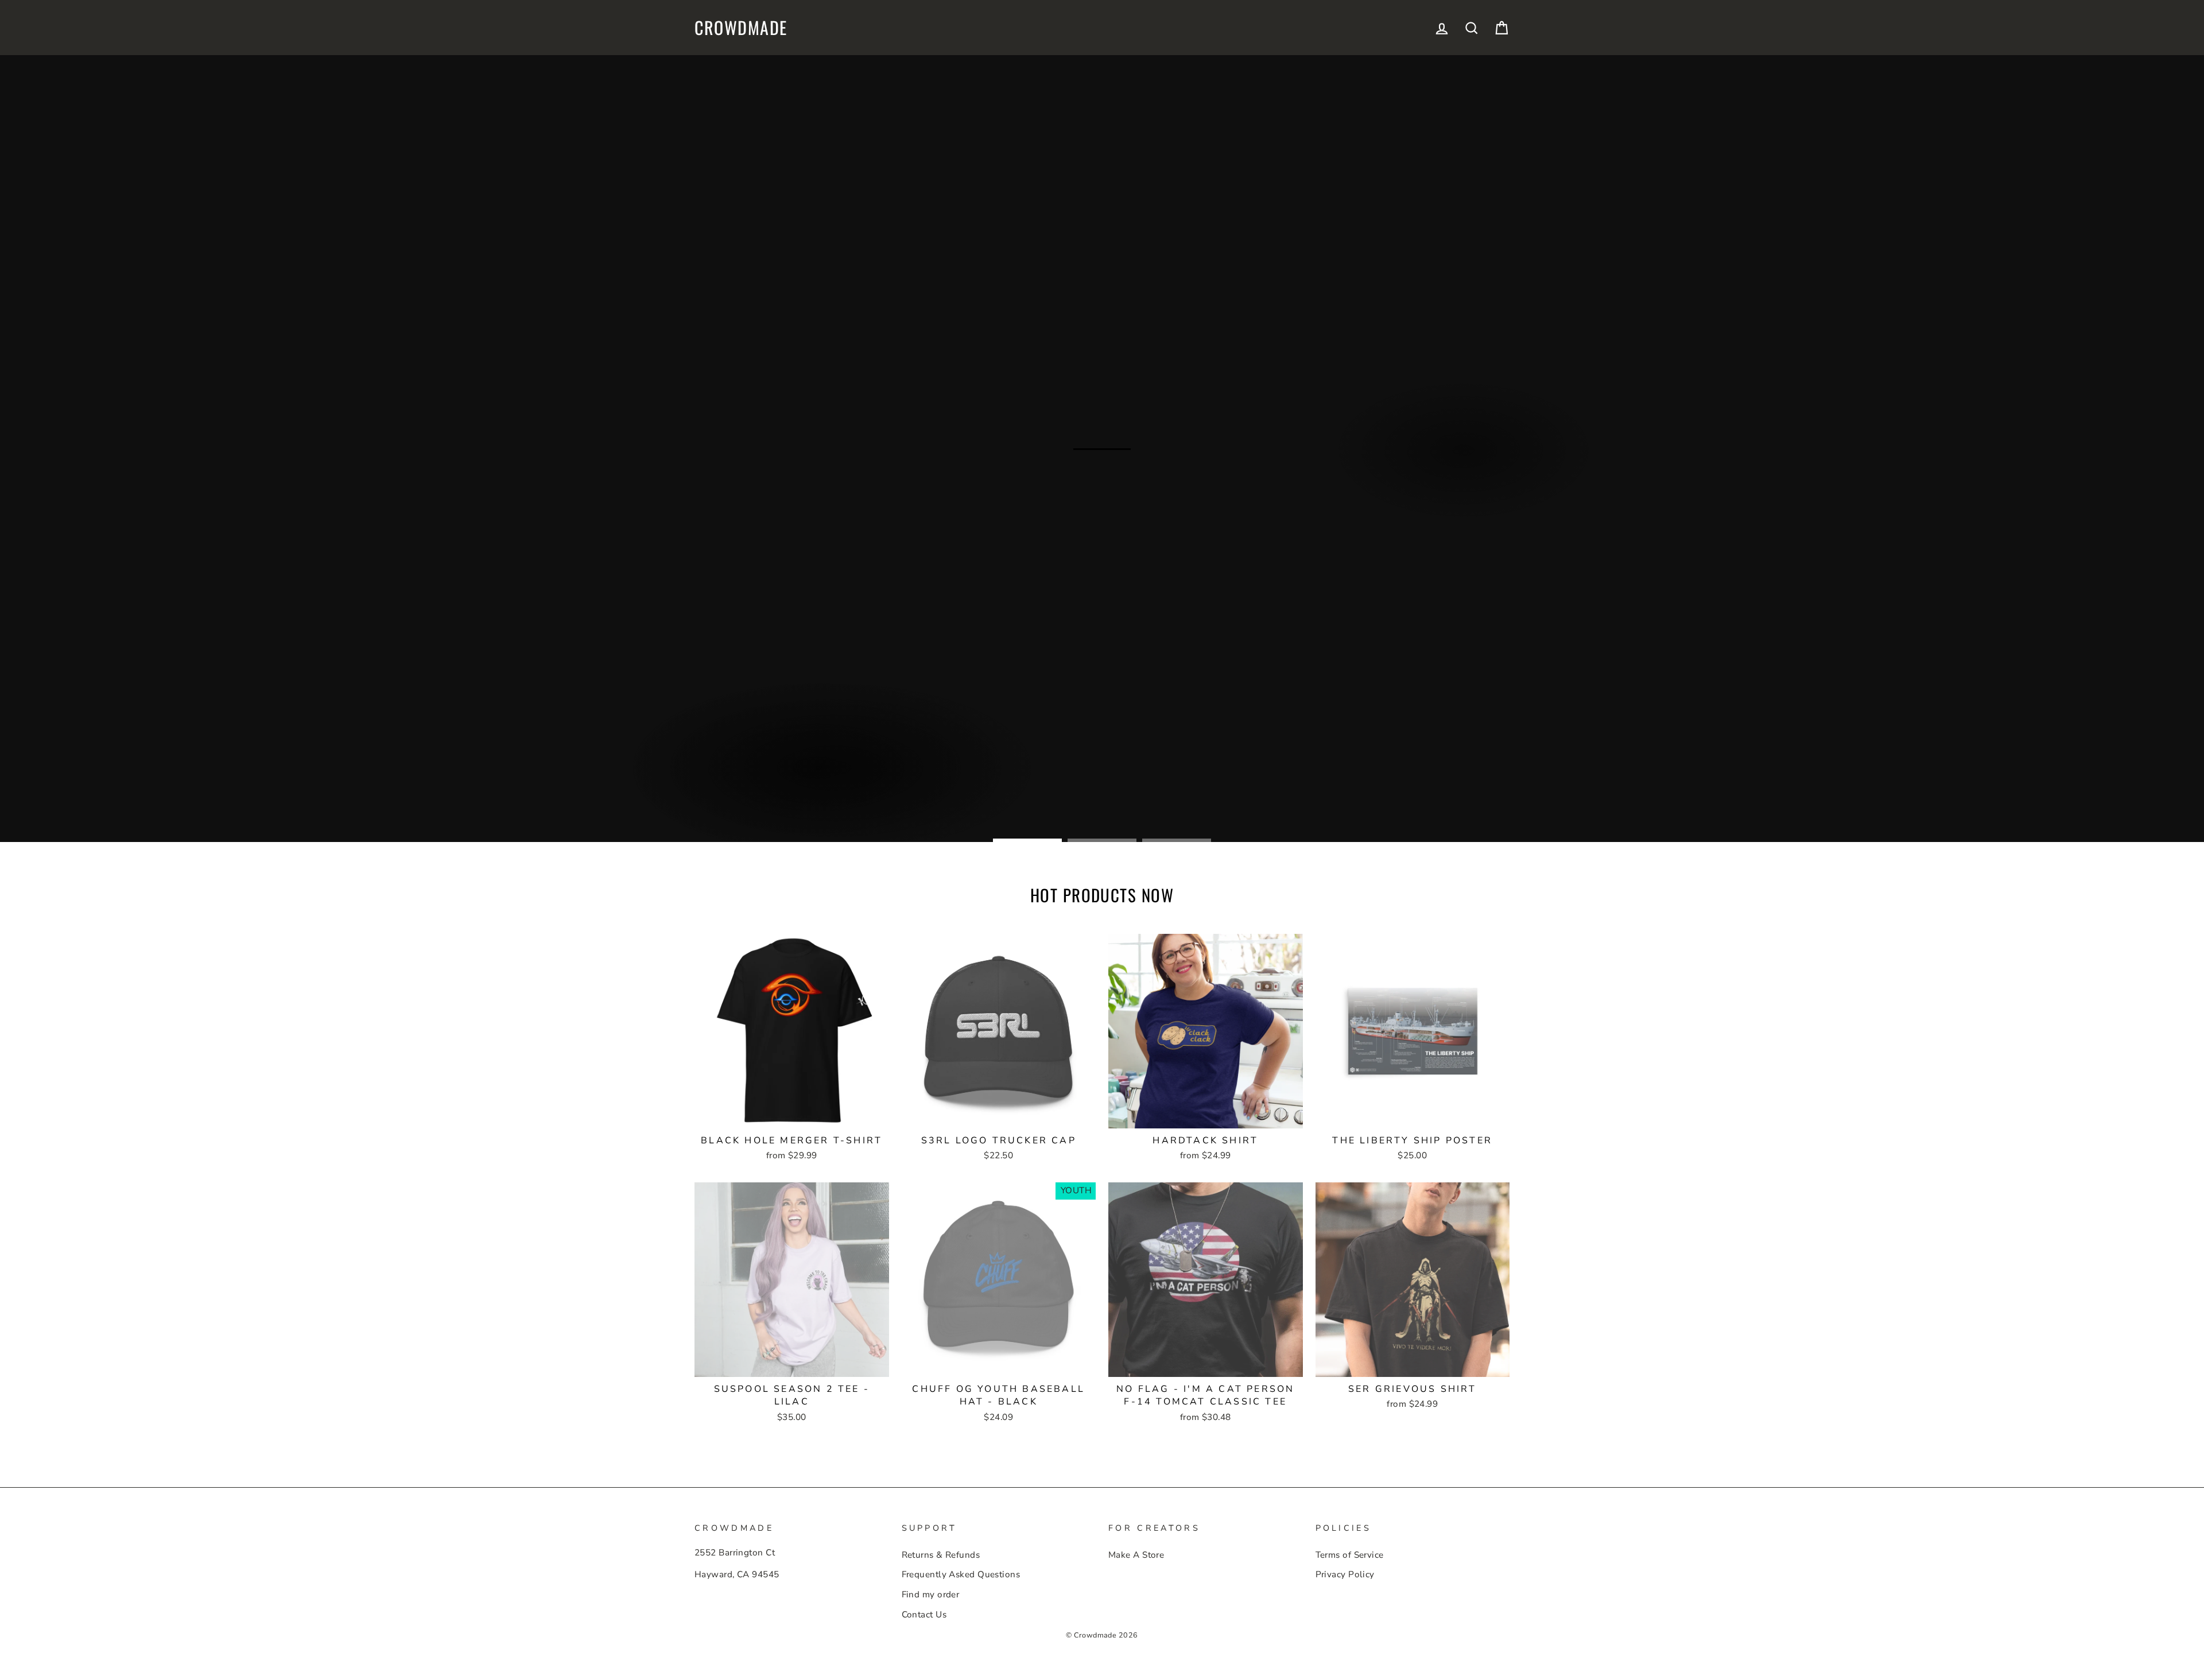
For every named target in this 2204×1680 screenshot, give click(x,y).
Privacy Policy (1345, 1574)
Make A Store (1136, 1555)
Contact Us (924, 1615)
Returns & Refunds (941, 1555)
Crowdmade (741, 28)
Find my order (931, 1594)
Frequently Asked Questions (961, 1574)
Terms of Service (1350, 1555)
